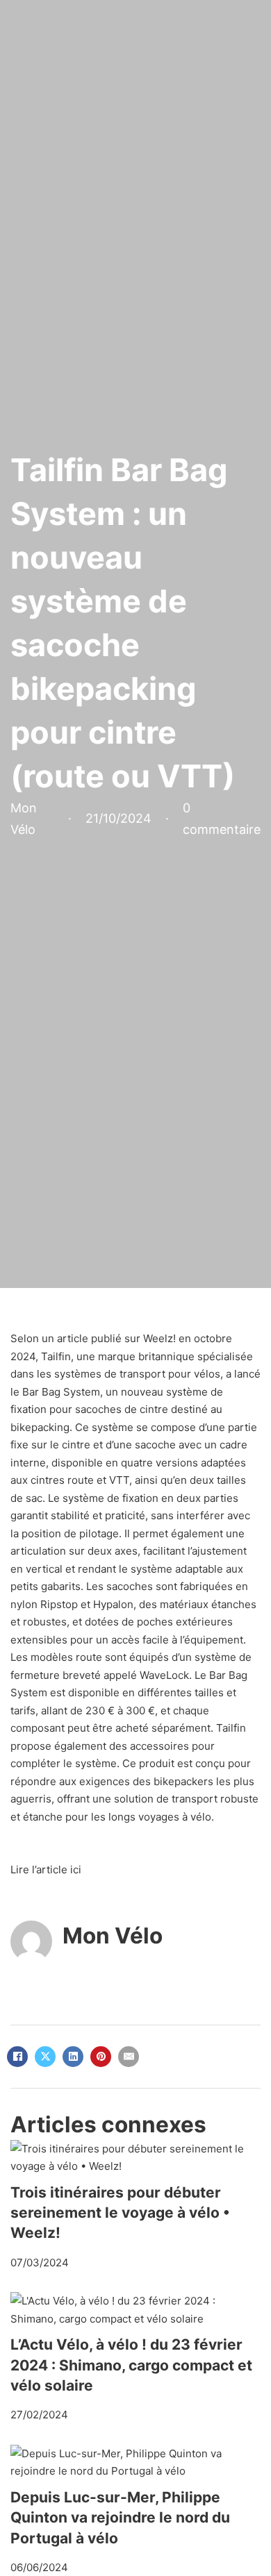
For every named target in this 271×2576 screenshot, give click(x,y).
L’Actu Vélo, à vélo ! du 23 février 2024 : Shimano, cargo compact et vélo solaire (131, 2365)
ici (76, 1870)
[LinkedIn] (73, 2057)
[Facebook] (17, 2057)
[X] (45, 2057)
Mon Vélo (113, 1935)
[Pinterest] (101, 2057)
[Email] (129, 2057)
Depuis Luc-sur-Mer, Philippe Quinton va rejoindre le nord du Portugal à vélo (120, 2518)
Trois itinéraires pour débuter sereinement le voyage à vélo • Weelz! (120, 2213)
